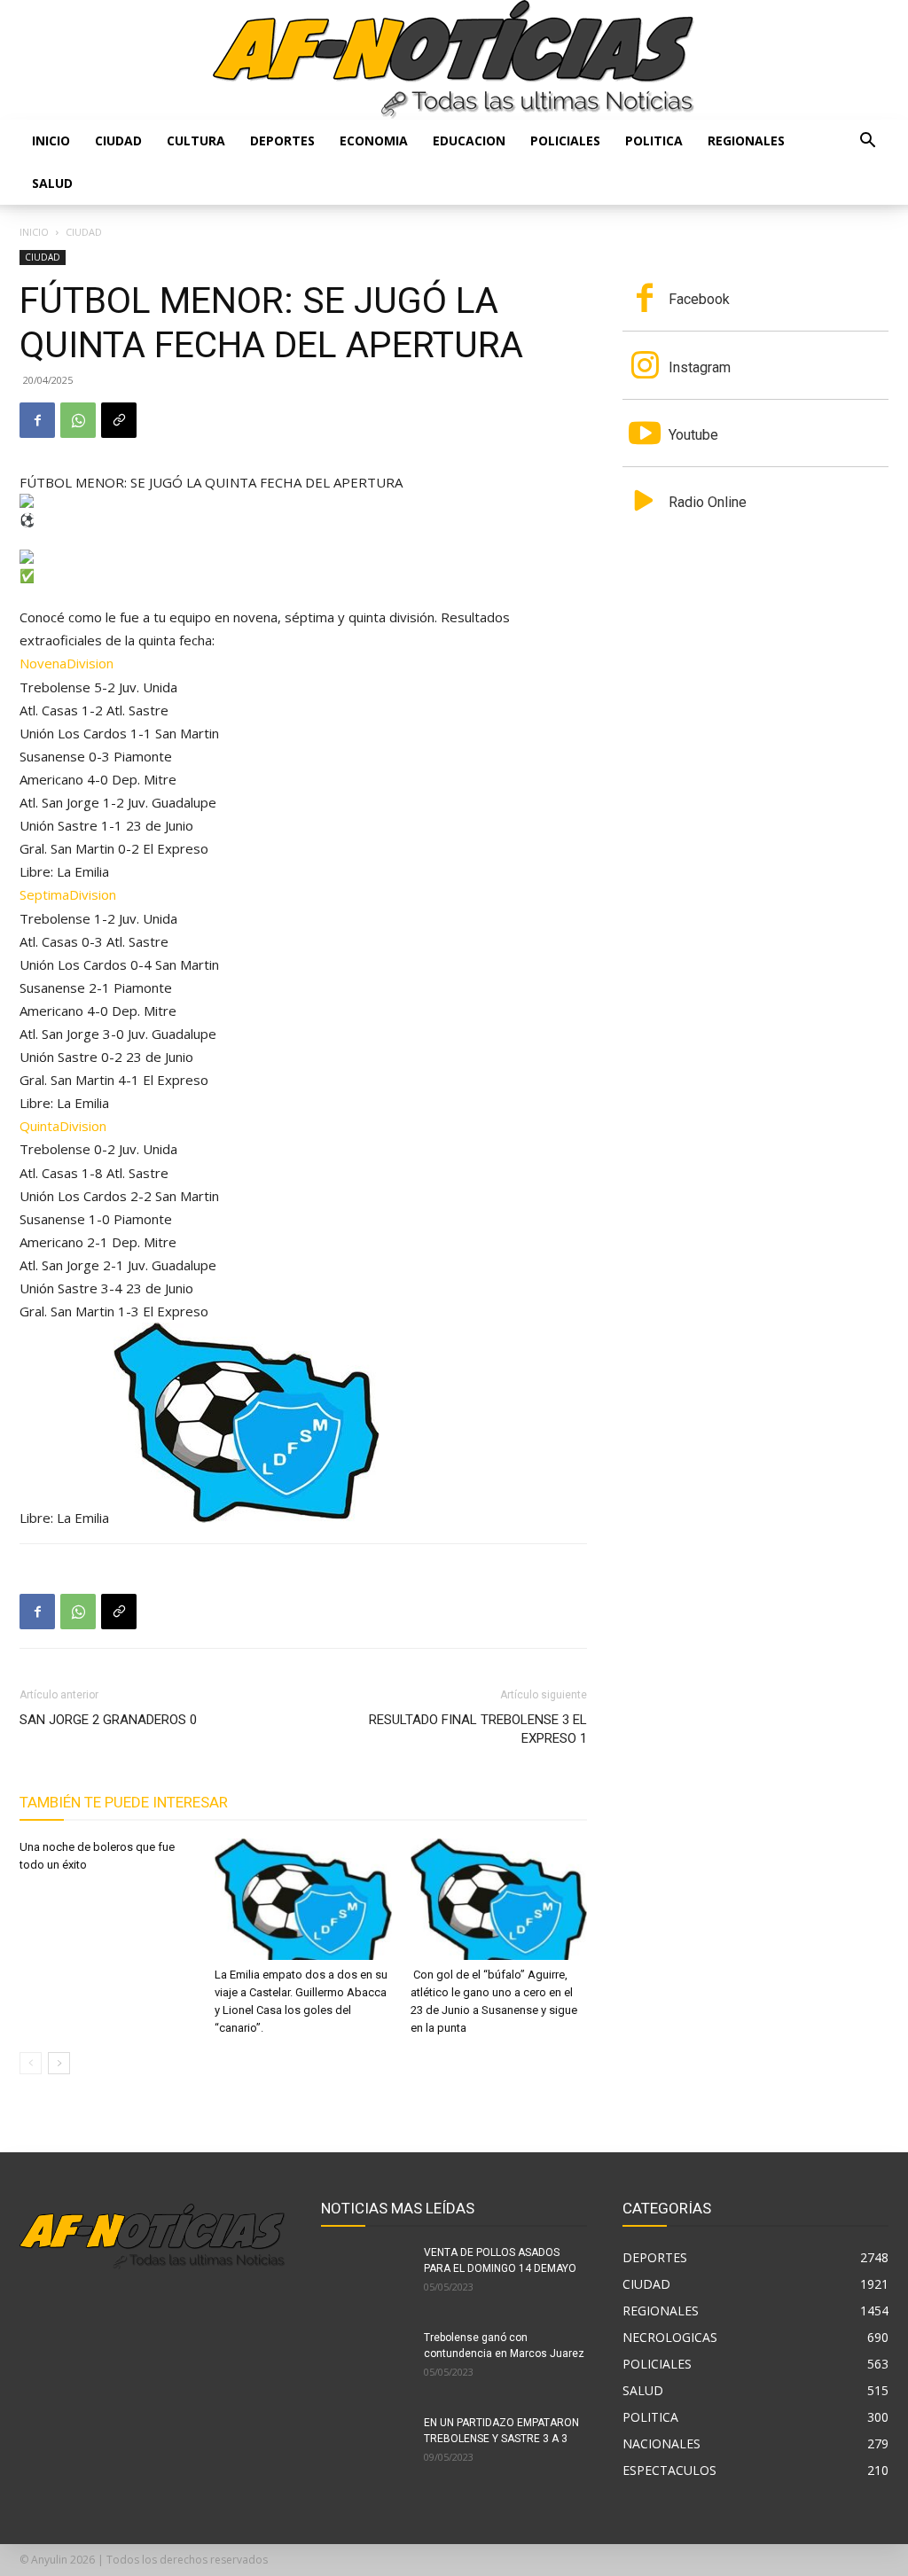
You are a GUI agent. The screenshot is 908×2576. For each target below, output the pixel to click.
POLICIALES (565, 141)
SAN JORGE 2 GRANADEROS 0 (108, 1720)
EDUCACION (469, 141)
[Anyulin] (454, 60)
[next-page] (59, 2063)
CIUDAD (118, 141)
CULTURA (196, 141)
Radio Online (708, 502)
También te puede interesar (124, 1802)
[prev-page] (31, 2063)
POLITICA (654, 141)
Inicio (51, 141)
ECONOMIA (374, 141)
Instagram (700, 367)
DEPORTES (282, 141)
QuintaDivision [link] (63, 1126)
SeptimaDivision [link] (68, 894)
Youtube (693, 435)
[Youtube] (645, 435)
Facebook (699, 299)
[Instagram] (645, 367)
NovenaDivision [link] (67, 663)
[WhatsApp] (78, 420)
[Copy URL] (119, 420)
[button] (867, 142)
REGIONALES (746, 141)
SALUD (52, 183)
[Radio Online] (645, 503)
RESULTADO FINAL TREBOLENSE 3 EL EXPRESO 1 (478, 1729)
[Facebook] (37, 420)
